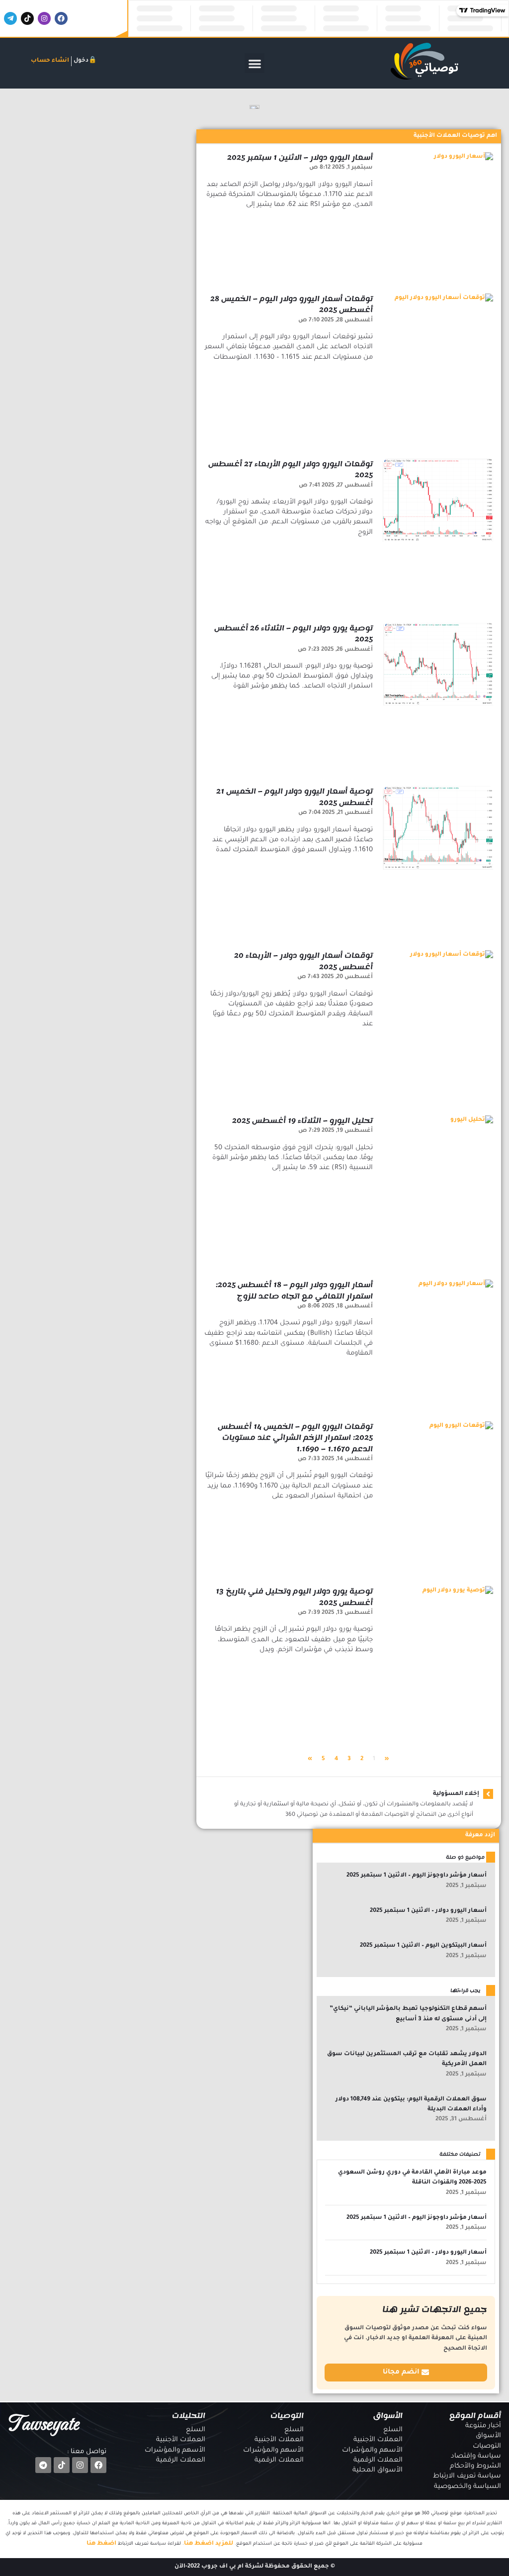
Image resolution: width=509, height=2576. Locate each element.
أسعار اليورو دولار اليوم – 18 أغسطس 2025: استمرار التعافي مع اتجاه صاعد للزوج (294, 1290)
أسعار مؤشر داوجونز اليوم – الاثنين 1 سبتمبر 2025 (417, 1876)
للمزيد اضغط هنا (209, 2544)
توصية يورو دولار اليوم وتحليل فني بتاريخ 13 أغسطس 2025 (294, 1597)
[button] (255, 63)
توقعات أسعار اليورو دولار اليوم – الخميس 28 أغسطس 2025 (292, 304)
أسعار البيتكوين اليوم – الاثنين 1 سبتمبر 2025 (423, 1946)
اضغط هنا (101, 2544)
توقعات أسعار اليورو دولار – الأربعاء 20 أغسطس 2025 (303, 961)
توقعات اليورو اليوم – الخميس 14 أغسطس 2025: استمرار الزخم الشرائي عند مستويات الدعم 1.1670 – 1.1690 (295, 1438)
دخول (81, 61)
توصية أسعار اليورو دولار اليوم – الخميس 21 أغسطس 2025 (295, 797)
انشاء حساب (50, 61)
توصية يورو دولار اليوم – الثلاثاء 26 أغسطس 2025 (294, 634)
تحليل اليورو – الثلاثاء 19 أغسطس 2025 (302, 1121)
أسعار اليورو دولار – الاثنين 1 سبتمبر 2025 (300, 157)
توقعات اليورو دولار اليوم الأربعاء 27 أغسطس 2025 (291, 470)
